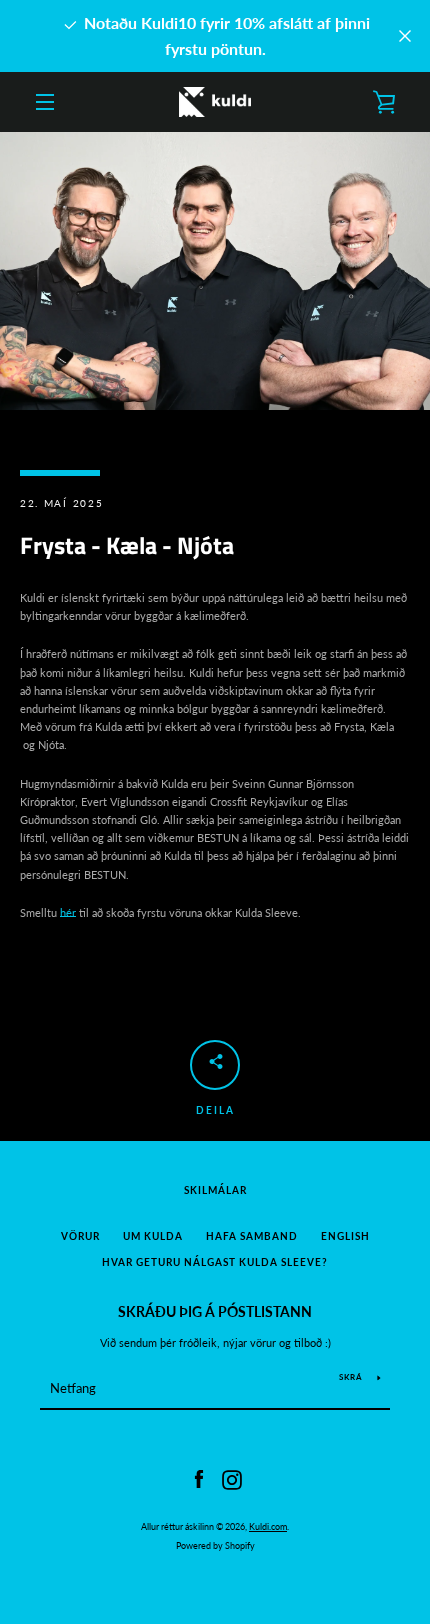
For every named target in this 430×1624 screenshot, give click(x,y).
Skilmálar (215, 1190)
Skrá (351, 1377)
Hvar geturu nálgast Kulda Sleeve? (215, 1262)
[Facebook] (199, 1478)
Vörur (80, 1236)
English (345, 1236)
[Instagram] (232, 1478)
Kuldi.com (268, 1526)
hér (68, 912)
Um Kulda (153, 1236)
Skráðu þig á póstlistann (215, 1311)
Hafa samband (252, 1236)
